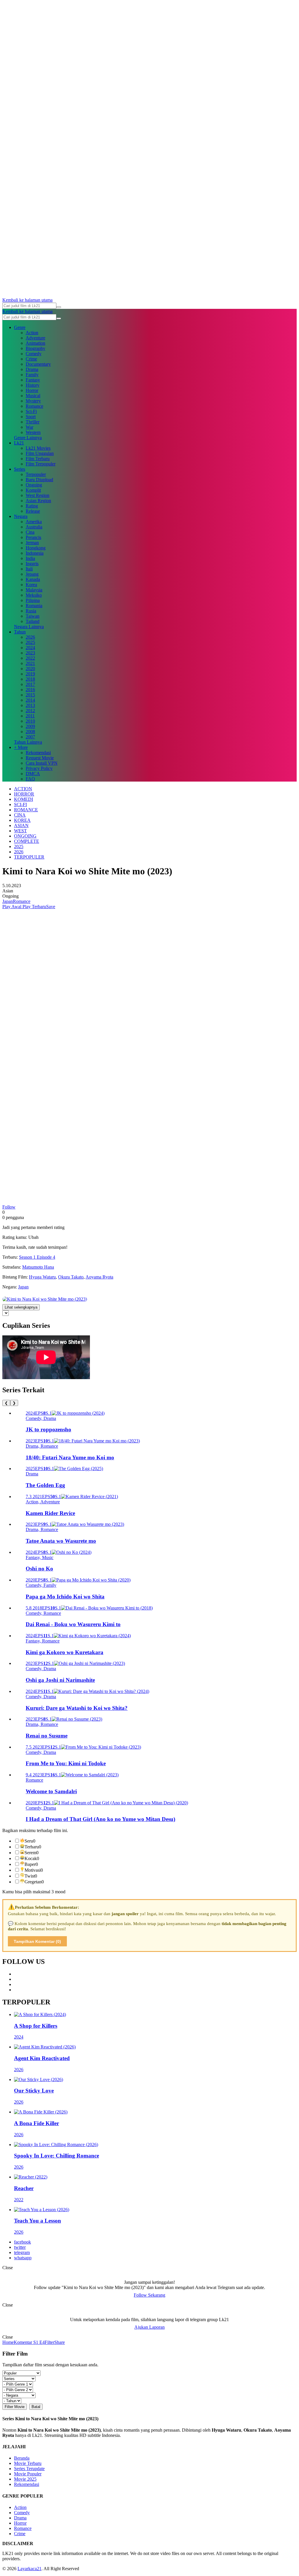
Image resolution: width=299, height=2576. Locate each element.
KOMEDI (24, 799)
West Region (38, 495)
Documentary (38, 364)
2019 (30, 674)
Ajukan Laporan (149, 2327)
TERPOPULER (29, 857)
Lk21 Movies (38, 448)
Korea (31, 585)
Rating (32, 506)
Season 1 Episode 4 (37, 1257)
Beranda (22, 2458)
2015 (30, 695)
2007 (30, 737)
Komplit (33, 490)
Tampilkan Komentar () (37, 1941)
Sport (31, 417)
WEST (20, 831)
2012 (30, 711)
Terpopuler (36, 474)
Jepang (32, 574)
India (30, 558)
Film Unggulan (40, 453)
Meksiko (34, 595)
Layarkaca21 (29, 2569)
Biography (35, 348)
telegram (22, 2252)
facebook (22, 2242)
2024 (30, 648)
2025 (30, 642)
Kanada (33, 579)
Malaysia (34, 590)
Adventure (35, 338)
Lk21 (19, 443)
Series (20, 469)
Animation (35, 343)
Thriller (33, 422)
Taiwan (33, 616)
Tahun (20, 632)
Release (33, 511)
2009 (30, 726)
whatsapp (23, 2258)
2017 (30, 684)
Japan (8, 901)
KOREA (22, 820)
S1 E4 (38, 2342)
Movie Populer (28, 2474)
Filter (49, 2342)
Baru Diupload (39, 480)
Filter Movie (15, 2407)
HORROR (24, 794)
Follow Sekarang (149, 2295)
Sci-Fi (31, 411)
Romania (34, 606)
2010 (30, 721)
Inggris (32, 564)
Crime (31, 359)
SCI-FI (20, 804)
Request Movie (40, 758)
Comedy (34, 354)
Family (32, 375)
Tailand (33, 621)
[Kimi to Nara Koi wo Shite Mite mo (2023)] (45, 1299)
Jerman (32, 543)
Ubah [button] (33, 1237)
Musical (33, 396)
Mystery (33, 401)
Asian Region (38, 501)
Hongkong (36, 548)
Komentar (23, 2342)
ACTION (23, 789)
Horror (32, 390)
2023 (30, 653)
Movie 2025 (25, 2479)
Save (51, 907)
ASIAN (21, 825)
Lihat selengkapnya (21, 1307)
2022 (30, 658)
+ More (21, 747)
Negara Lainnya (29, 627)
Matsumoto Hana (38, 1267)
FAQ (30, 779)
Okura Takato (71, 1277)
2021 (30, 663)
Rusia (31, 611)
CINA (20, 815)
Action (32, 333)
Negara (21, 516)
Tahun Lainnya (28, 742)
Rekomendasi (38, 753)
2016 (30, 690)
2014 (30, 700)
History (33, 385)
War (29, 427)
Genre (20, 327)
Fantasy (33, 380)
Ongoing (34, 485)
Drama (32, 369)
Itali (29, 569)
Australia (34, 527)
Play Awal (12, 907)
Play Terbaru (34, 907)
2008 (30, 732)
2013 (30, 705)
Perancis (33, 537)
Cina (30, 532)
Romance (34, 406)
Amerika (34, 522)
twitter (20, 2247)
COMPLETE (27, 841)
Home (8, 2342)
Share (60, 2342)
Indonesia (35, 553)
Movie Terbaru (28, 2463)
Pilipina (33, 600)
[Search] (59, 307)
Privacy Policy (39, 768)
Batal (36, 2407)
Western (33, 432)
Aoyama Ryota (99, 1277)
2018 (30, 679)
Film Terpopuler (41, 464)
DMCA (33, 774)
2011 (30, 716)
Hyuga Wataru (42, 1277)
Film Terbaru (38, 459)
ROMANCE (26, 810)
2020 (30, 669)
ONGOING (25, 836)
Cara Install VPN (42, 763)
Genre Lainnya (28, 438)
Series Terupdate (29, 2469)
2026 (30, 637)
